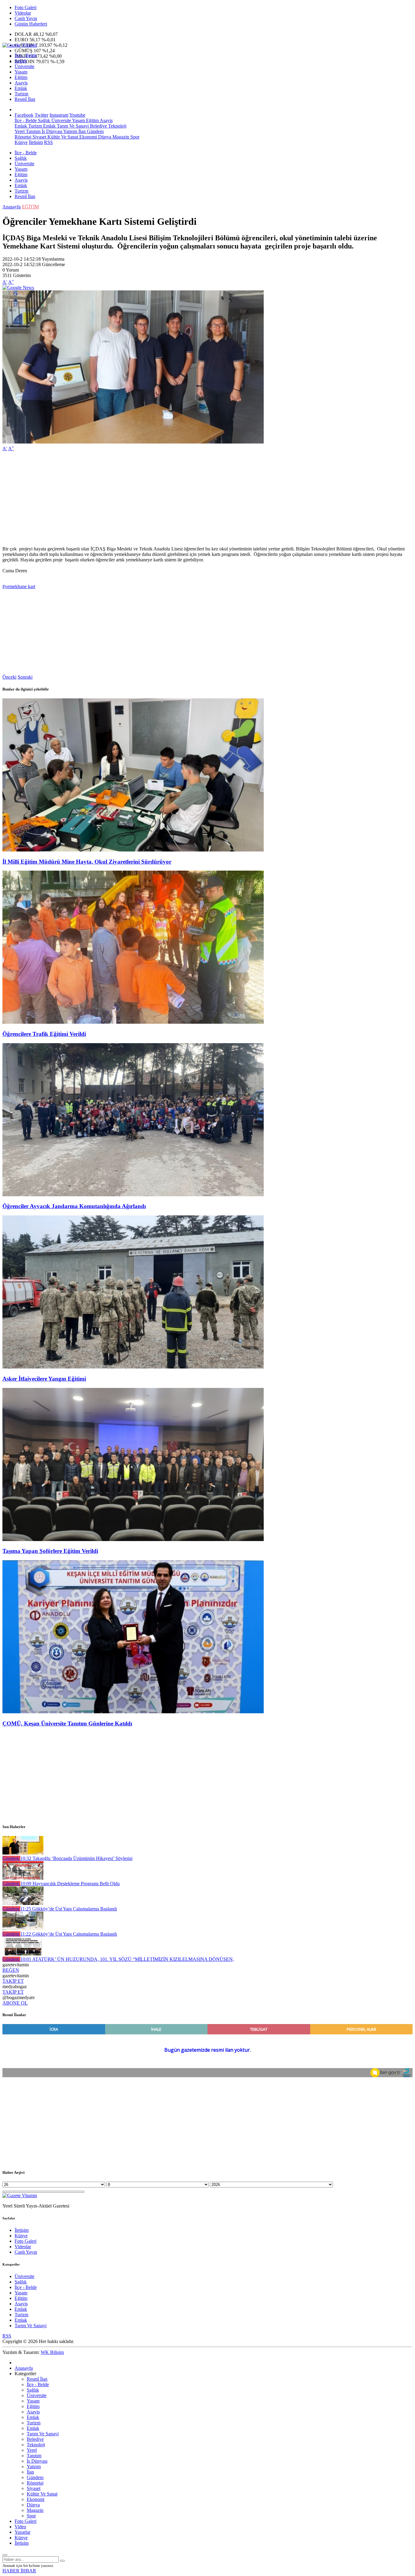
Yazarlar (22, 2532)
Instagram (59, 115)
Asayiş (21, 83)
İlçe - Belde (26, 55)
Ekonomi (87, 137)
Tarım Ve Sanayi (72, 126)
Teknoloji (117, 126)
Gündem (95, 131)
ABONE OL (15, 2003)
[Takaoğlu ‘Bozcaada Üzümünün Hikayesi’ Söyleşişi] (23, 1853)
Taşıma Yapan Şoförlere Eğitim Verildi (50, 1551)
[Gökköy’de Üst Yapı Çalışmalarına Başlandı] (23, 1903)
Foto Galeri (26, 7)
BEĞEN (11, 1970)
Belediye (98, 126)
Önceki (9, 677)
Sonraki (25, 677)
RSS (48, 142)
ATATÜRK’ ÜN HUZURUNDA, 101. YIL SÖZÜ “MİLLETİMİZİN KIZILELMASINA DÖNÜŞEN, (127, 1959)
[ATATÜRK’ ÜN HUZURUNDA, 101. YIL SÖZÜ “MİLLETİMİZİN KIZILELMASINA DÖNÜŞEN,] (23, 1954)
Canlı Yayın (26, 18)
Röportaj (23, 137)
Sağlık (21, 61)
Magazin (120, 137)
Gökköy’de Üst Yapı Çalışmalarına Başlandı (69, 1909)
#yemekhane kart (19, 586)
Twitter (41, 115)
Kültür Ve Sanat (62, 137)
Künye (21, 142)
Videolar (23, 13)
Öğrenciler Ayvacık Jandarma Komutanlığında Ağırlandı (74, 1206)
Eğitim (21, 77)
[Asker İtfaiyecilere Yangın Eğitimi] (133, 1367)
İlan (81, 131)
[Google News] (18, 288)
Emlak (21, 88)
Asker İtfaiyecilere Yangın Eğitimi (44, 1379)
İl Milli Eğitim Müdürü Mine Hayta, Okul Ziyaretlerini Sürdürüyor (87, 862)
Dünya (104, 137)
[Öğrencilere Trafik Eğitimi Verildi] (133, 1022)
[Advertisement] (185, 499)
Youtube (77, 115)
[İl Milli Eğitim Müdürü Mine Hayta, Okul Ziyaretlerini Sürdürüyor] (133, 850)
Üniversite (24, 66)
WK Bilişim (52, 2352)
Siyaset (39, 137)
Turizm (21, 94)
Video (20, 2527)
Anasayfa (12, 207)
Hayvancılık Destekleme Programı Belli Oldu (70, 1884)
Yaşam (21, 72)
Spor (134, 137)
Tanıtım (33, 131)
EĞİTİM (30, 207)
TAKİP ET (13, 1981)
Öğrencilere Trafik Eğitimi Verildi (44, 1034)
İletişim (36, 142)
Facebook (24, 115)
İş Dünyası (51, 131)
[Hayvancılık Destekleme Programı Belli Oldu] (23, 1878)
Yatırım (70, 131)
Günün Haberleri (31, 24)
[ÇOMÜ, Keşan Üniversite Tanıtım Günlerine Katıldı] (133, 1712)
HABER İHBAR (19, 2571)
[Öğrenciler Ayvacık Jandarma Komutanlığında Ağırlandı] (133, 1195)
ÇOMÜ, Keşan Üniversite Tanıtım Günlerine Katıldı (67, 1723)
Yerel (20, 131)
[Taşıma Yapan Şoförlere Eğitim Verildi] (133, 1539)
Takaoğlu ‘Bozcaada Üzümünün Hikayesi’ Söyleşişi (76, 1858)
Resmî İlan (25, 99)
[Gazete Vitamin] (20, 45)
